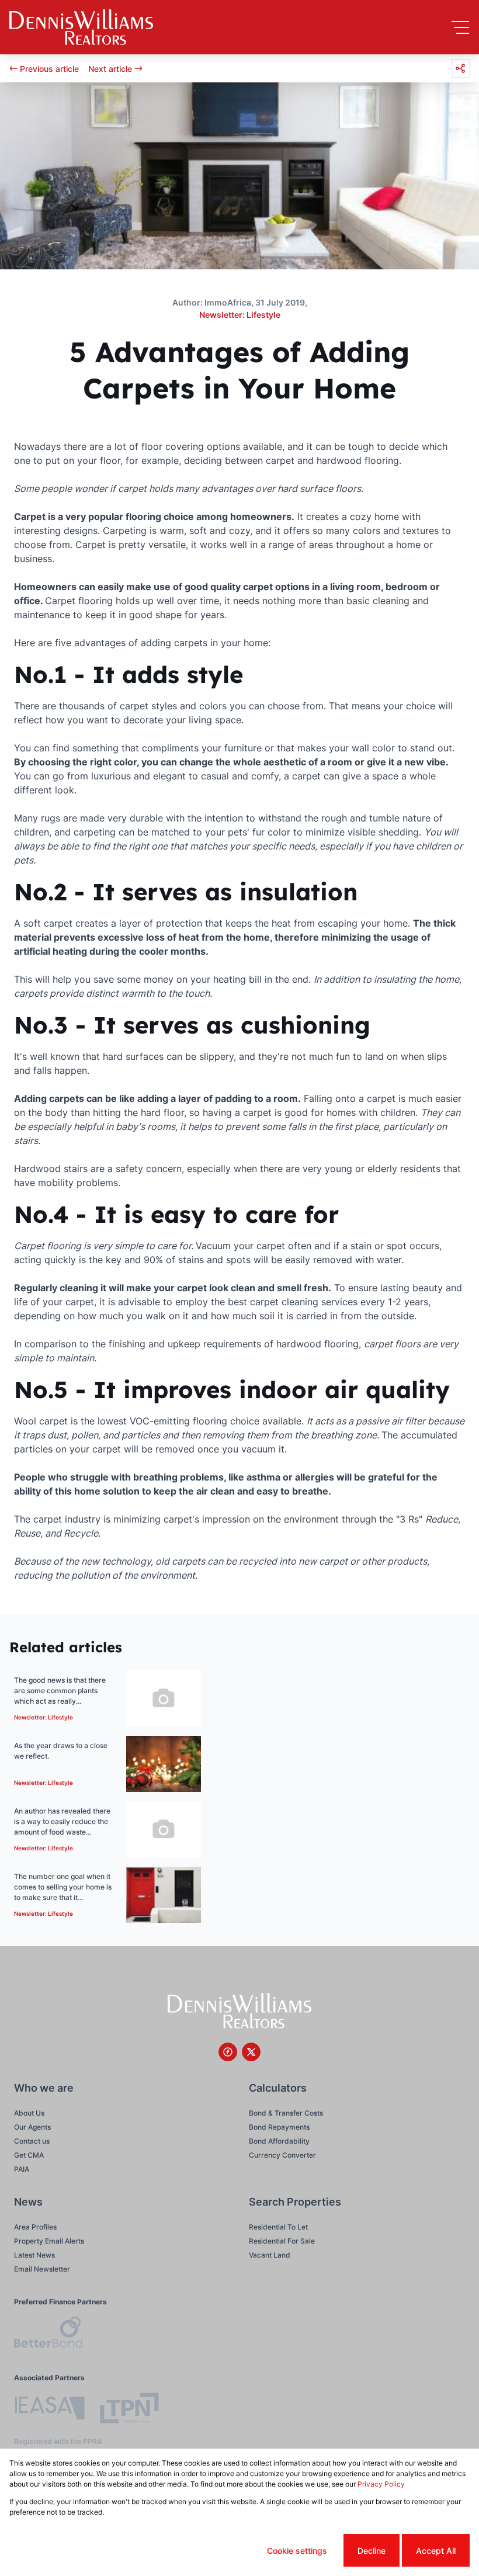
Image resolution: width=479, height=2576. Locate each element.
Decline (372, 2551)
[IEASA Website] (50, 2410)
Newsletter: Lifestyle (240, 315)
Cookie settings (297, 2551)
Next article (110, 69)
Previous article (49, 69)
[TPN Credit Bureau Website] (129, 2410)
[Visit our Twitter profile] (251, 2052)
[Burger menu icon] (460, 27)
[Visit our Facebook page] (228, 2052)
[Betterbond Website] (48, 2334)
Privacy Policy (381, 2484)
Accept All (436, 2551)
